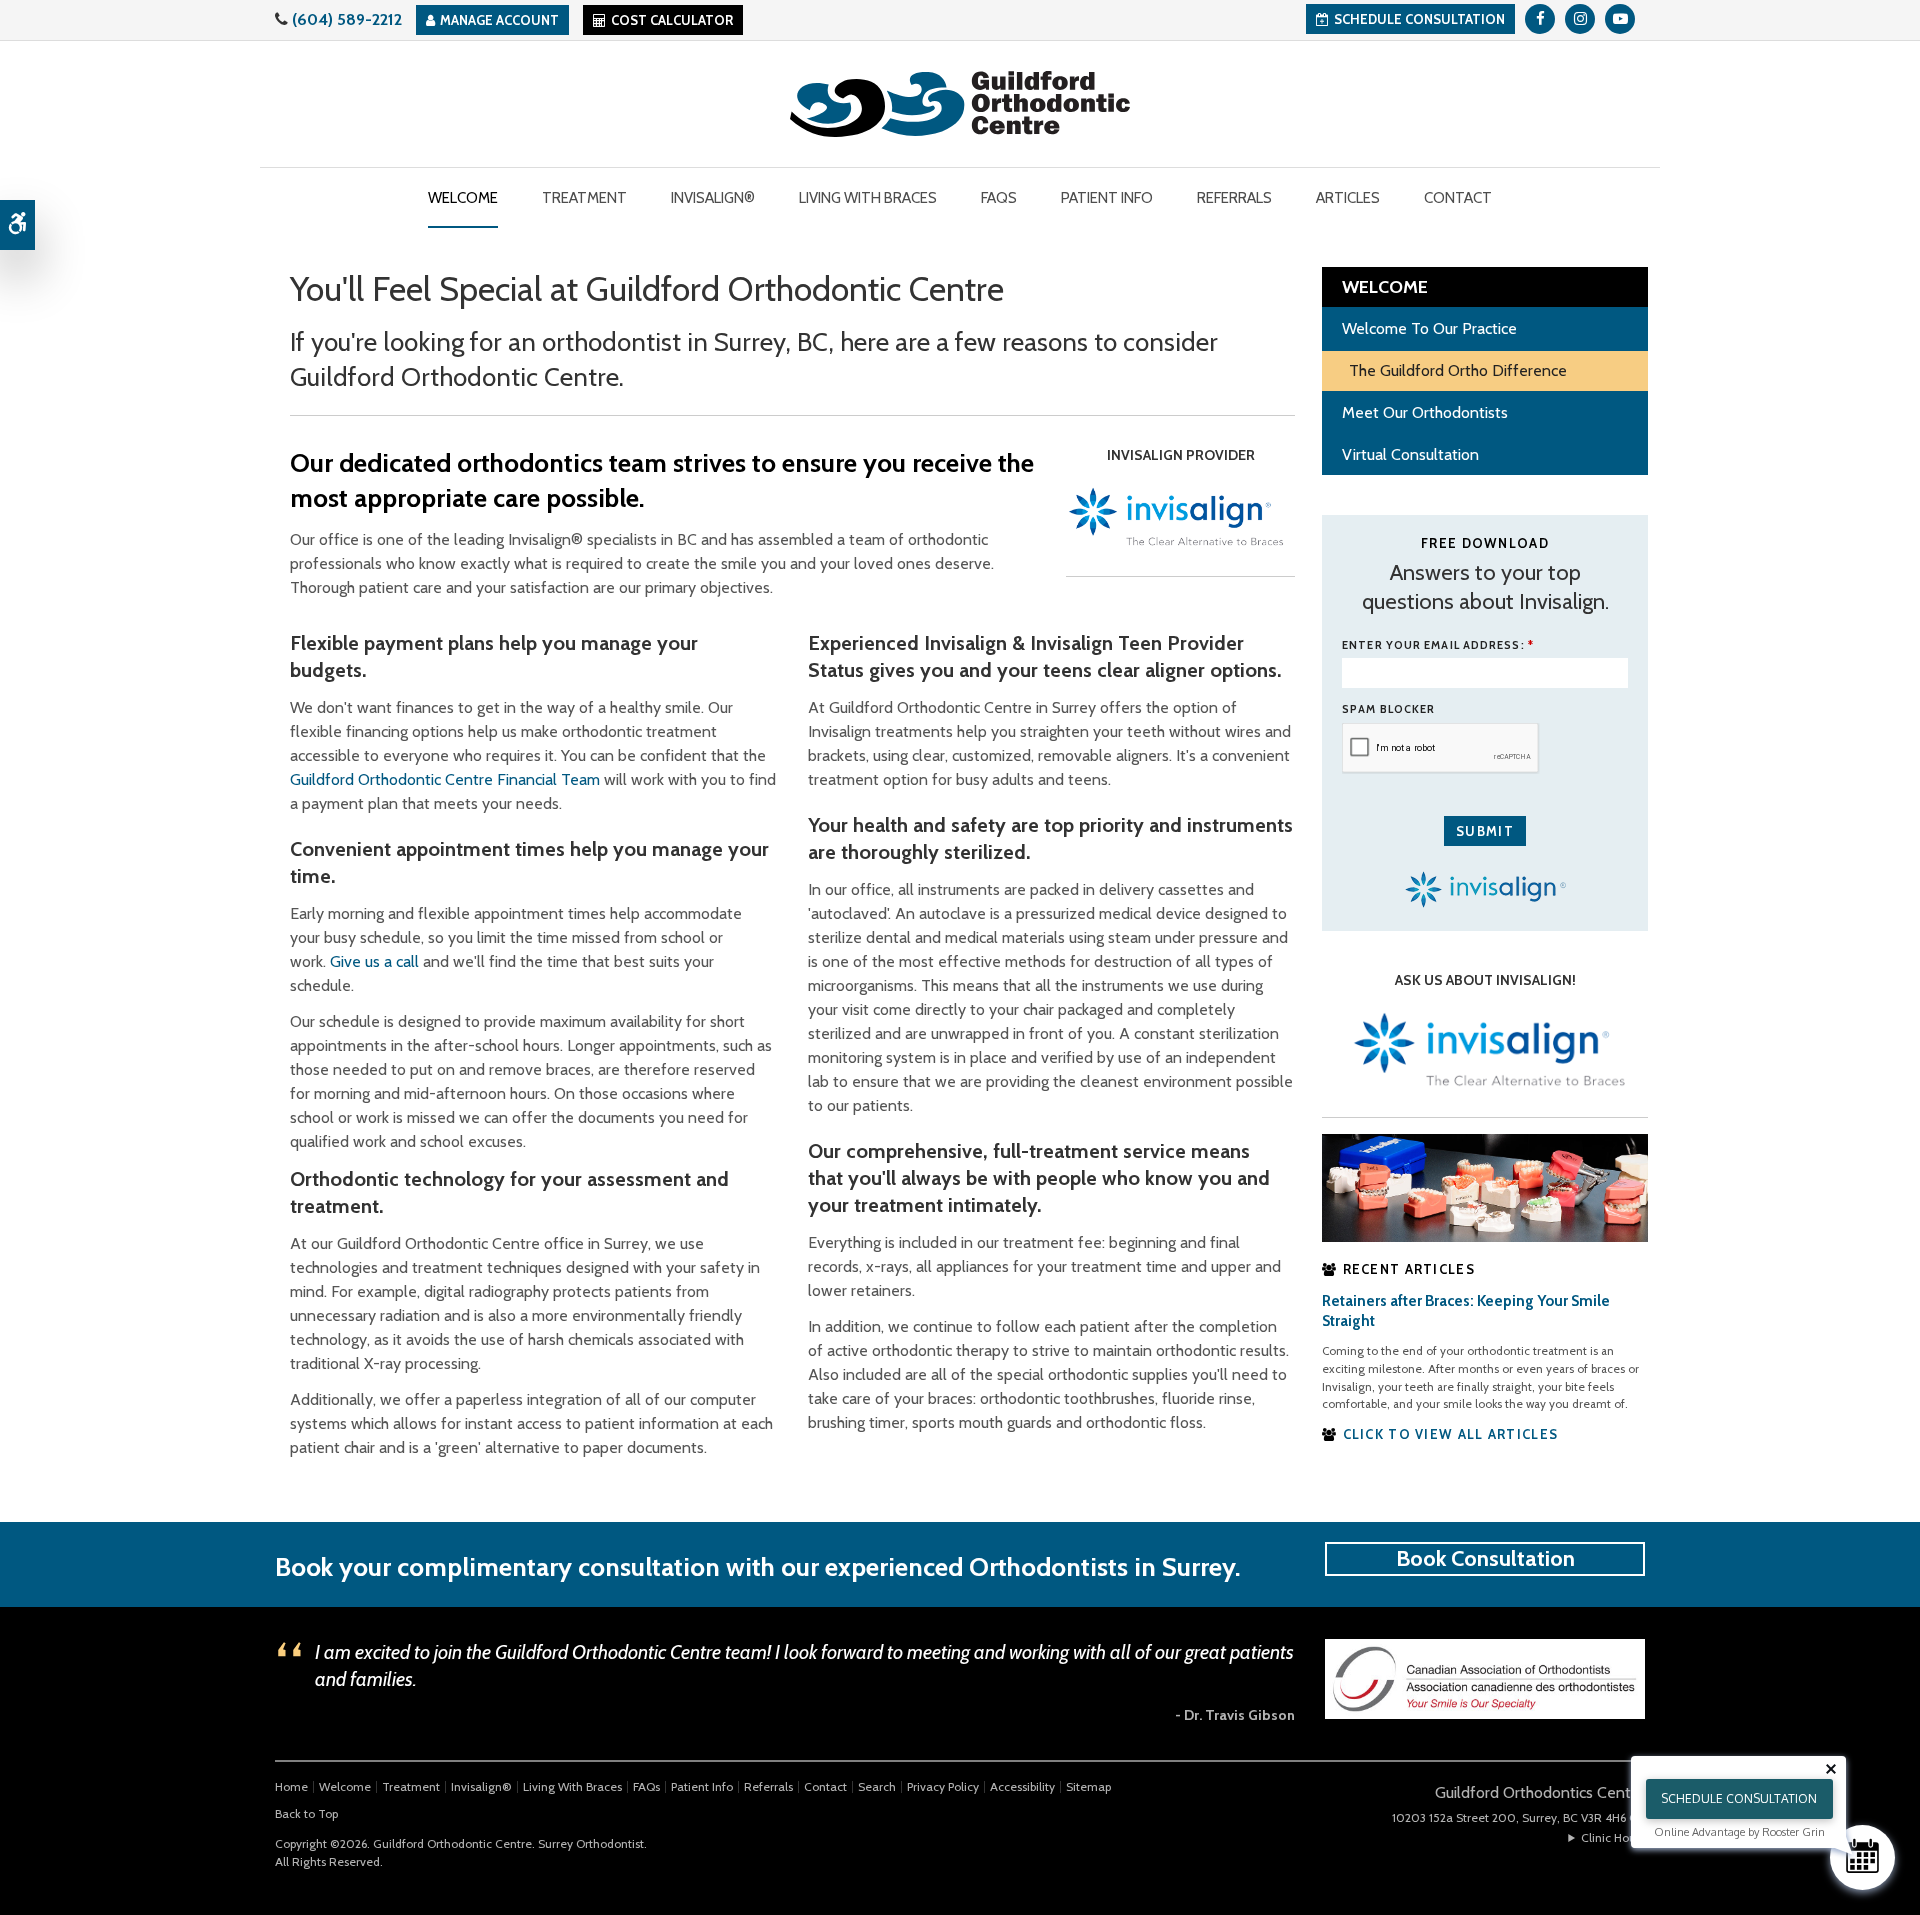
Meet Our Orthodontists (1425, 412)
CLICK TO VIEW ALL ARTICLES (1451, 1434)
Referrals (1234, 198)
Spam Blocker (1388, 709)
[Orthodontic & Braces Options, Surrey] (1485, 1186)
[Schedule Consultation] (1862, 1857)
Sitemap (1088, 1786)
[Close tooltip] (1831, 1769)
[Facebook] (1540, 19)
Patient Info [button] (1107, 198)
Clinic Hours (1613, 1837)
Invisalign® (481, 1786)
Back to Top (306, 1813)
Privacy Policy (943, 1786)
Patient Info (702, 1786)
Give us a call (374, 961)
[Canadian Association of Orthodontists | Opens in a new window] (1485, 1677)
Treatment (411, 1786)
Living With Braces (572, 1786)
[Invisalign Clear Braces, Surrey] (1485, 1052)
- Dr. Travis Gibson (1235, 1715)
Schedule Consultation (1419, 19)
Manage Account (499, 20)
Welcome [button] (463, 198)
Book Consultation (1485, 1558)
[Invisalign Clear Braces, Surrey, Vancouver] (1180, 514)
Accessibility (1022, 1786)
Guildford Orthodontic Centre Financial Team (445, 779)
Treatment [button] (584, 198)
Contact (1458, 198)
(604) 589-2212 (347, 19)
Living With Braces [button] (868, 198)
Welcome (345, 1786)
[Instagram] (1580, 19)
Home (291, 1786)
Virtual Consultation (1410, 454)
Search (877, 1786)
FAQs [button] (999, 198)
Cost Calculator (672, 20)
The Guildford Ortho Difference (1458, 370)
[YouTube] (1620, 19)
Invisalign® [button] (713, 198)
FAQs (646, 1786)
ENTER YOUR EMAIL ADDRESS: (1438, 645)
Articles (1348, 198)
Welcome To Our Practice (1429, 328)
